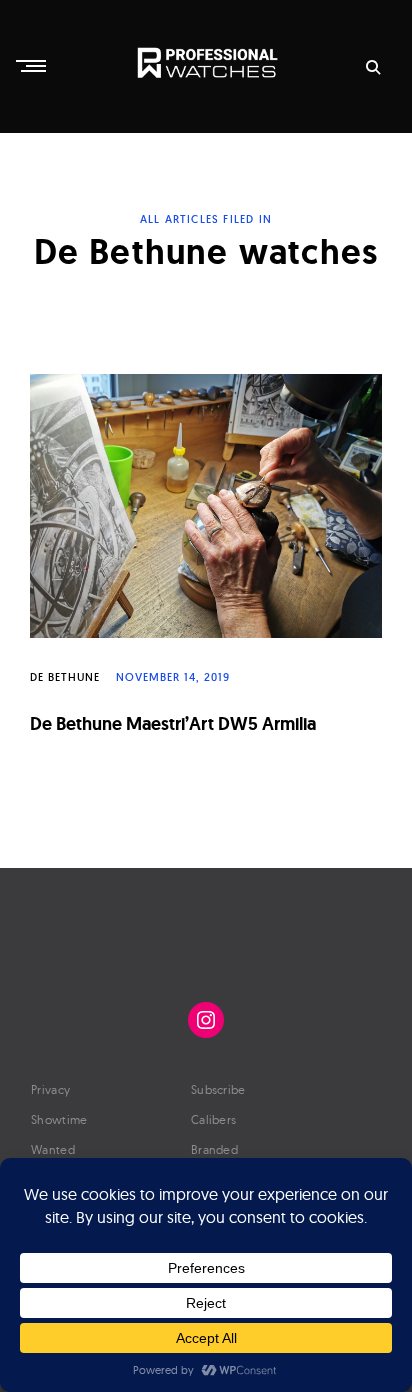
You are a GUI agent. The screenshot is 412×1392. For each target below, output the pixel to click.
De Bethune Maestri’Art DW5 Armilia (173, 723)
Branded (214, 1149)
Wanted (53, 1149)
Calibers (213, 1119)
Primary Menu (33, 66)
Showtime (59, 1119)
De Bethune (65, 677)
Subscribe (218, 1089)
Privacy (50, 1089)
